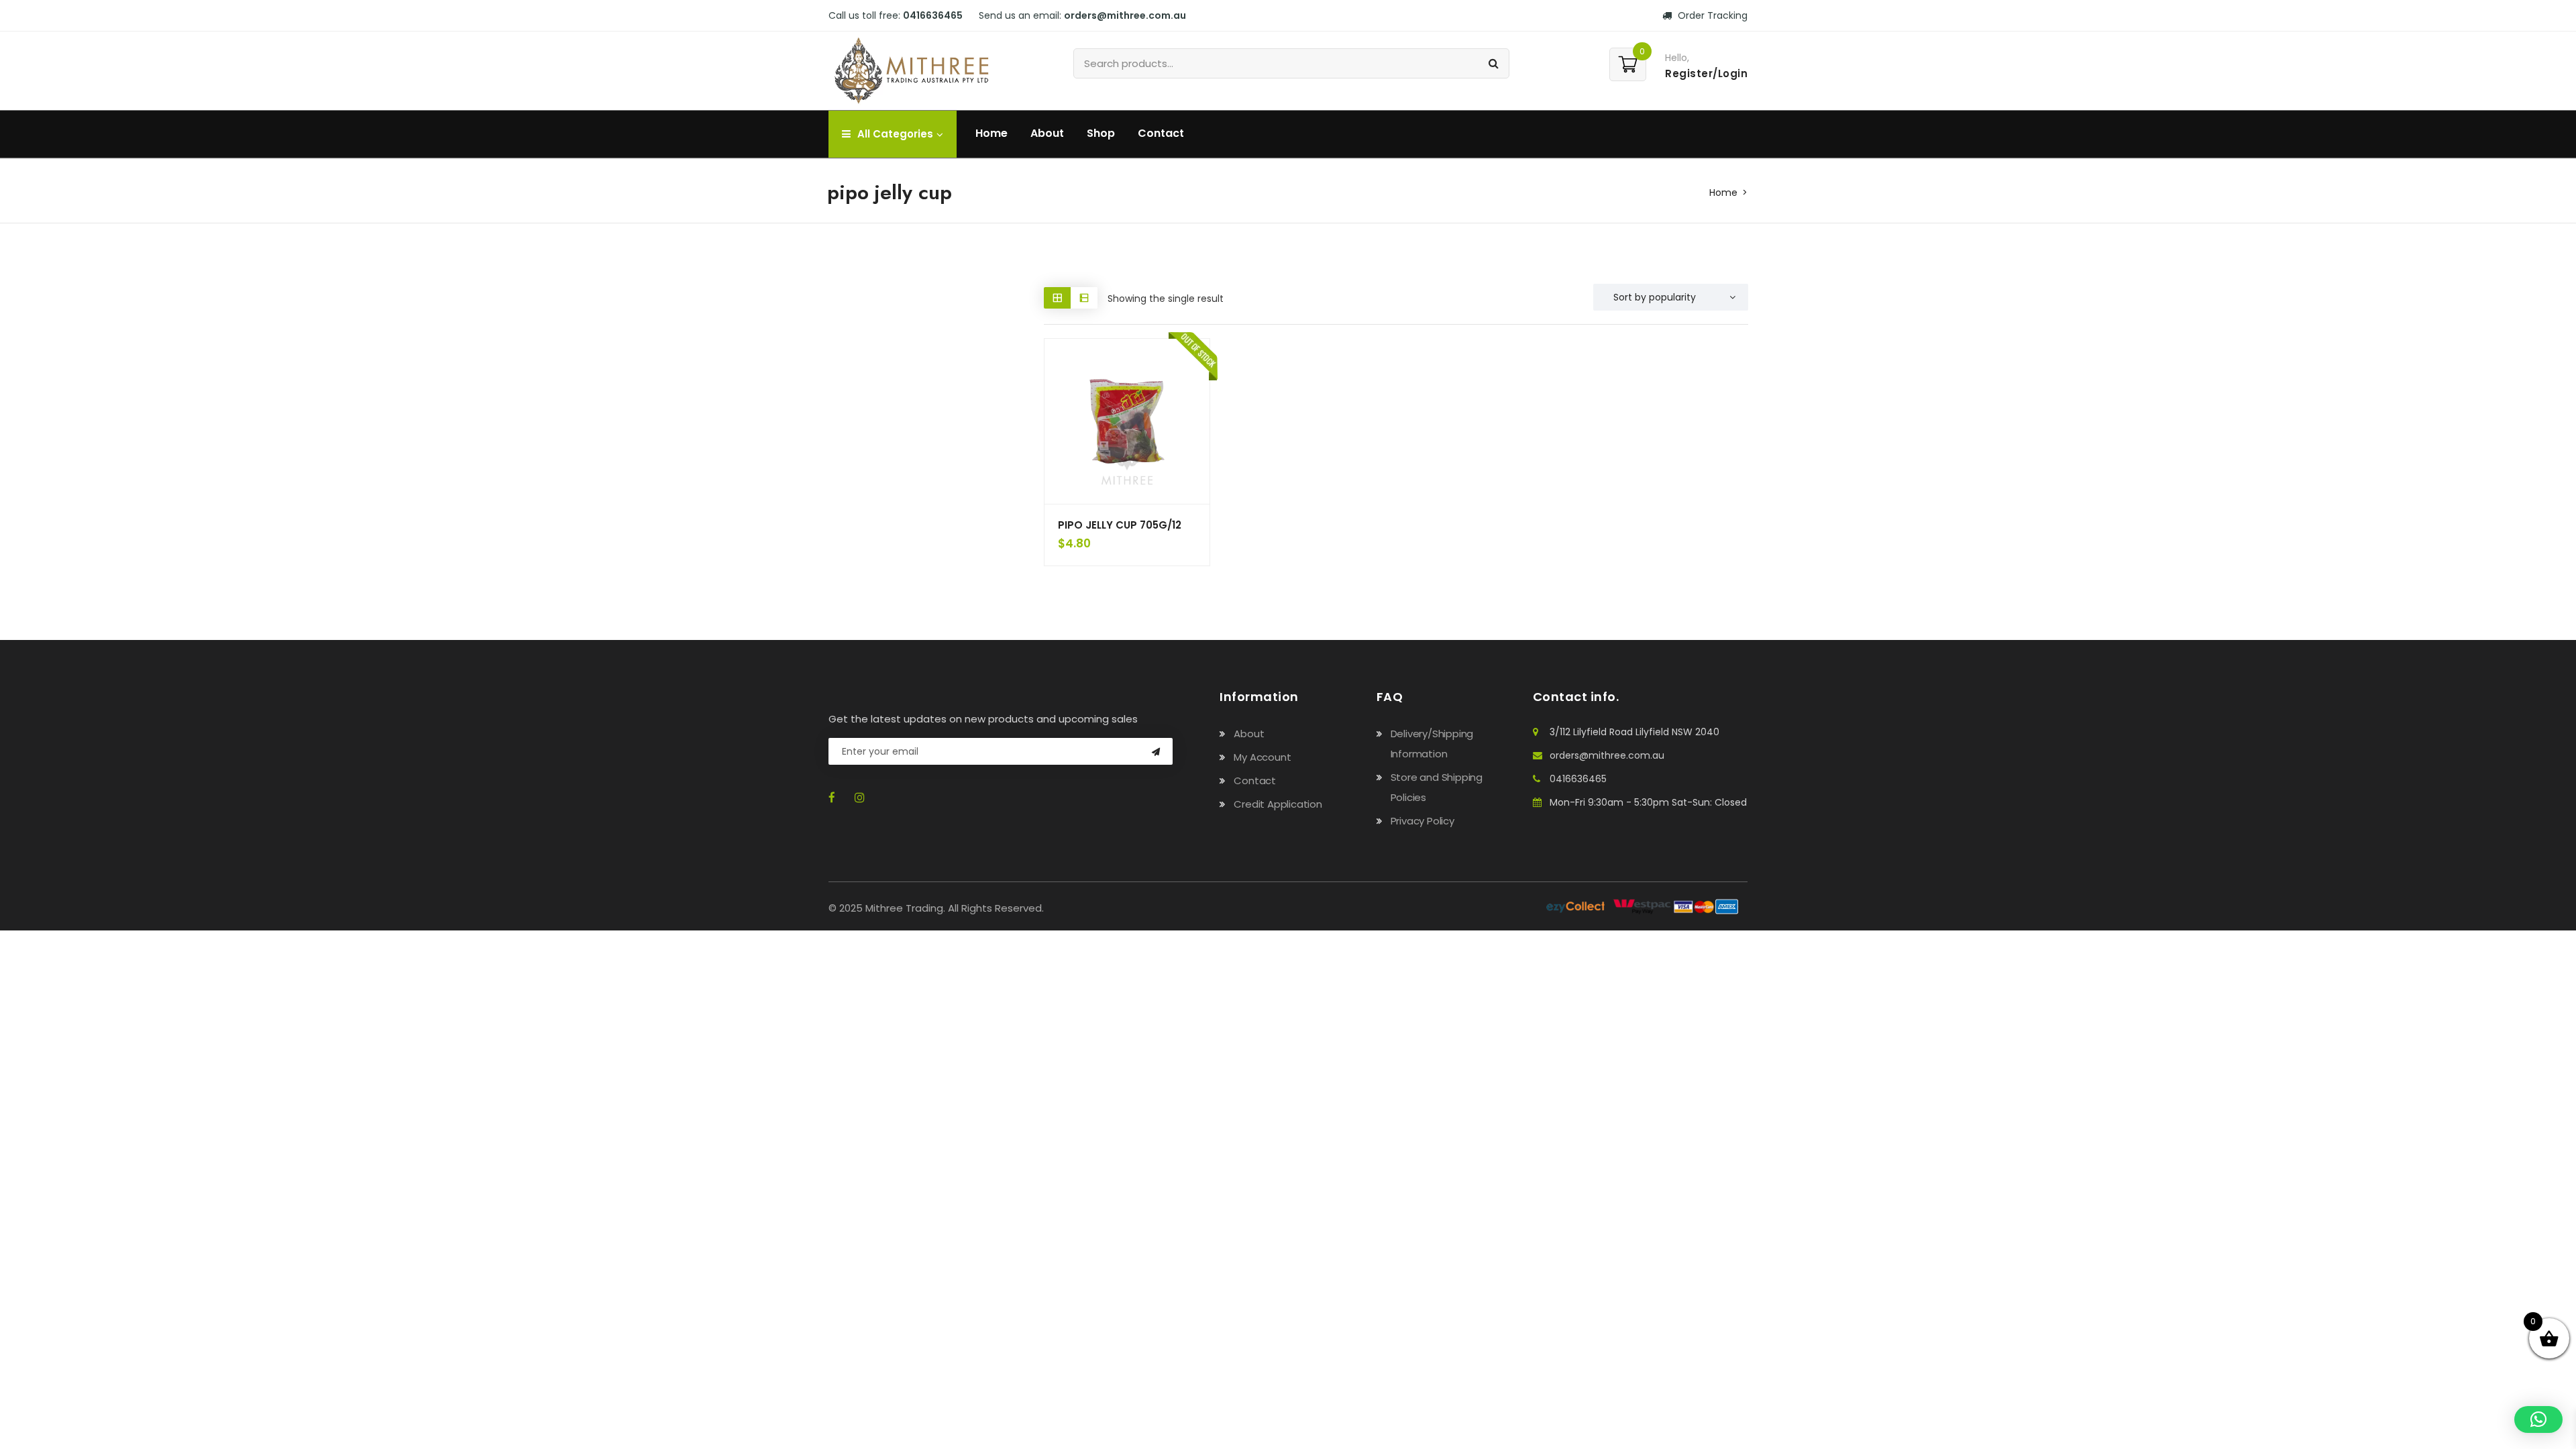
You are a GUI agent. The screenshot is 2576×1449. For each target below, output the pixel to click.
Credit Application (1278, 804)
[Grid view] (1057, 298)
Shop (1101, 133)
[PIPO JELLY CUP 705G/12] (1127, 421)
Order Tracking (1711, 15)
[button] (2538, 1419)
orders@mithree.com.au (1607, 755)
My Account (1262, 757)
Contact (1161, 133)
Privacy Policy (1423, 821)
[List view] (1084, 298)
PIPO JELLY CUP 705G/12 (1120, 525)
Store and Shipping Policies (1437, 787)
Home (991, 133)
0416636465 (1578, 779)
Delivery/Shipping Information (1432, 744)
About (1047, 133)
